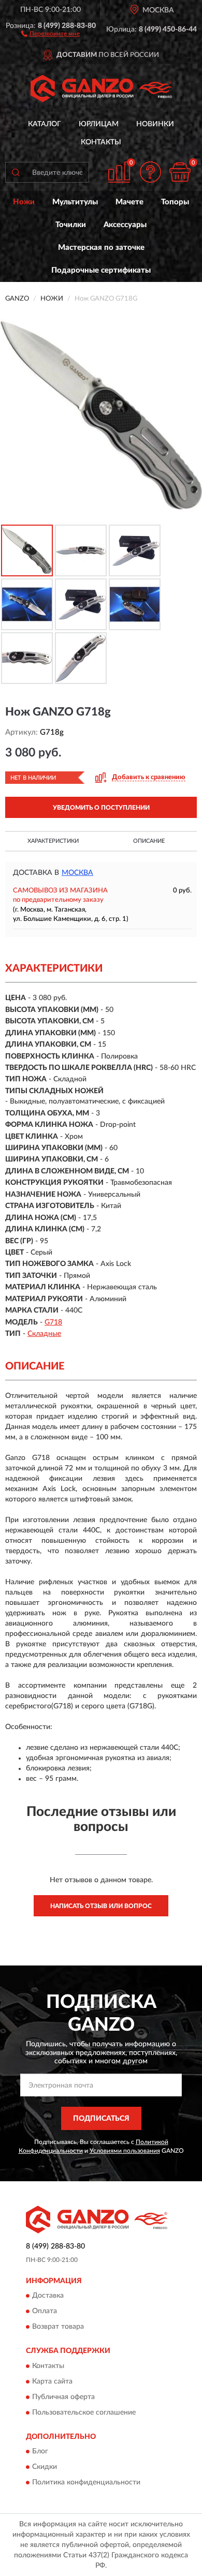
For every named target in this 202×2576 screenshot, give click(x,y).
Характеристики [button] (53, 841)
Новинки (155, 124)
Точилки (71, 225)
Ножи (24, 202)
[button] (51, 33)
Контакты (101, 142)
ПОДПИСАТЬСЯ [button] (101, 2119)
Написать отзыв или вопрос (101, 1906)
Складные (44, 1334)
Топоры (175, 202)
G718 (53, 1322)
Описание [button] (149, 841)
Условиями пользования (125, 2151)
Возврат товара (58, 2327)
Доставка (48, 2296)
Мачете (129, 202)
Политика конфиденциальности (86, 2483)
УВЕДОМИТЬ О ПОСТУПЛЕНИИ (101, 808)
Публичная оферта (63, 2397)
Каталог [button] (45, 124)
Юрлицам (99, 124)
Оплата (45, 2312)
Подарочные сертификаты (101, 270)
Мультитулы (75, 202)
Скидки (45, 2467)
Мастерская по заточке (101, 248)
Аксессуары (125, 225)
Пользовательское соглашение (84, 2413)
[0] (180, 172)
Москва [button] (77, 873)
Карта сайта (52, 2381)
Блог (40, 2452)
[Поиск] (16, 172)
